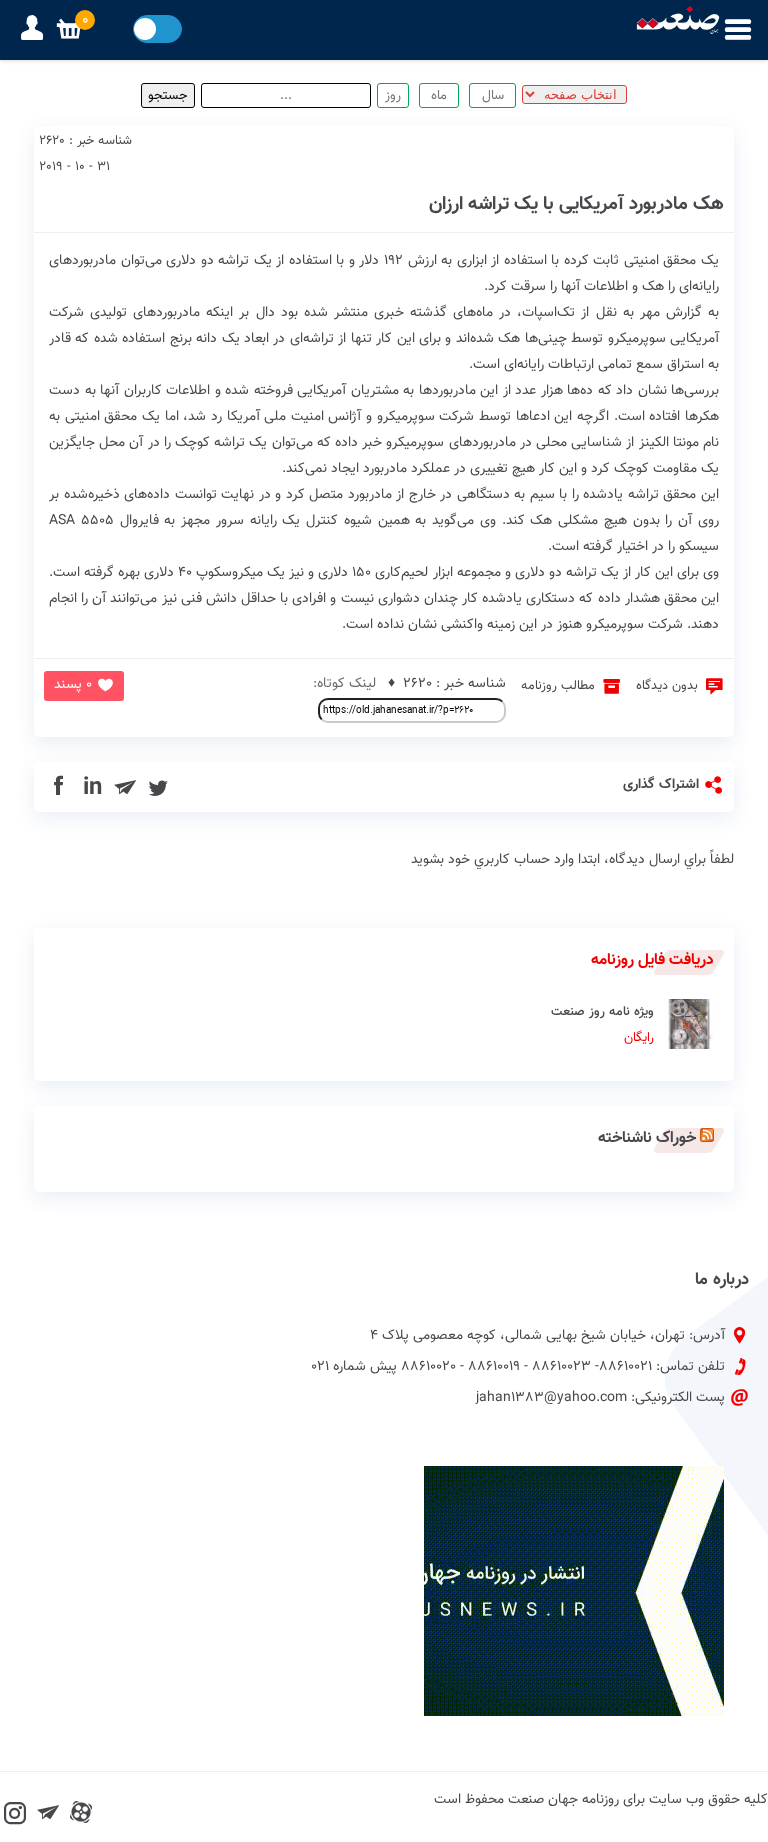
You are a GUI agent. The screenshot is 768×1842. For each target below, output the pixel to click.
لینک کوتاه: (344, 684)
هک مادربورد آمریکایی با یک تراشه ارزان (576, 204)
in (92, 787)
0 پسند (73, 685)
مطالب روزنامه (558, 686)
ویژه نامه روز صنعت (602, 1025)
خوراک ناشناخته (647, 1138)
